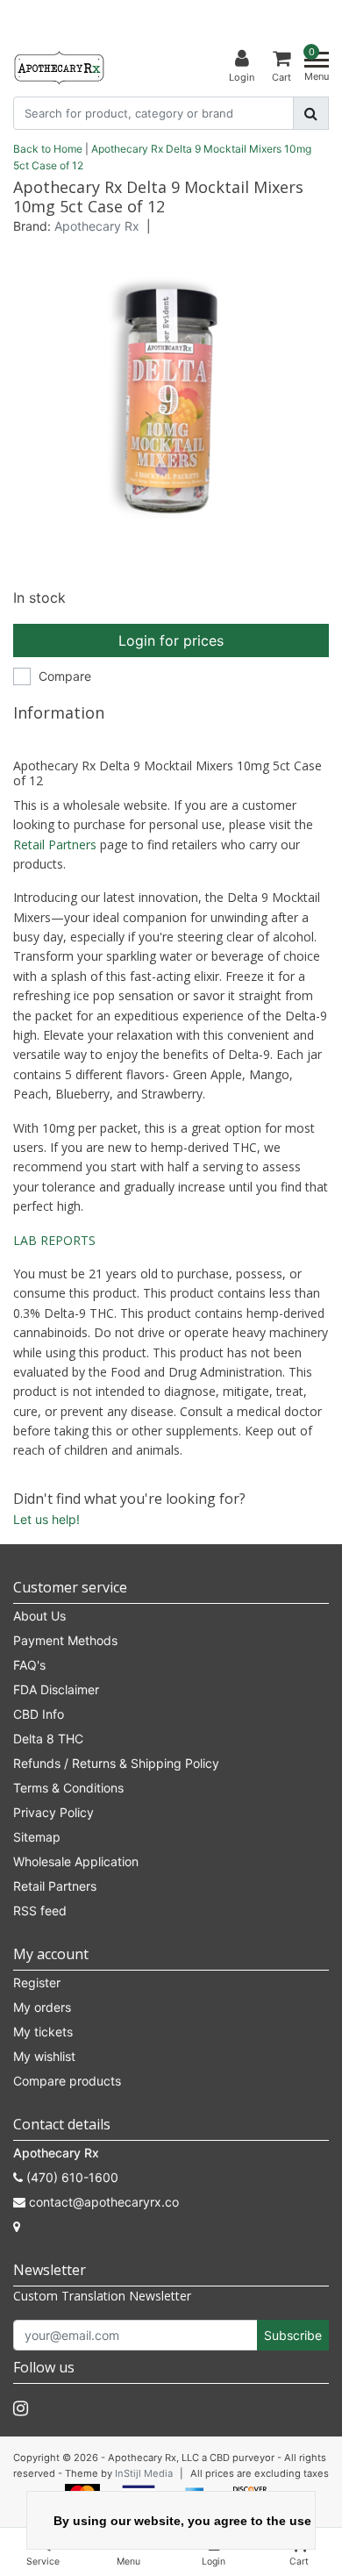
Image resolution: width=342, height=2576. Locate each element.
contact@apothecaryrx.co (104, 2202)
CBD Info (39, 1714)
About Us (39, 1616)
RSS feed (40, 1911)
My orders (42, 2007)
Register (37, 1982)
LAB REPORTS (54, 1240)
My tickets (43, 2032)
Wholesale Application (76, 1861)
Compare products (67, 2081)
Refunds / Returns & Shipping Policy (116, 1763)
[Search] (311, 113)
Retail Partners (55, 844)
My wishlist (44, 2056)
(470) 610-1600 (71, 2177)
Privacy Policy (53, 1812)
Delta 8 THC (48, 1739)
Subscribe (293, 2335)
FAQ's (29, 1665)
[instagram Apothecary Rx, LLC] (21, 2408)
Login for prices (171, 640)
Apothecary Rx (97, 226)
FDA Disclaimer (56, 1689)
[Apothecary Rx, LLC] (59, 67)
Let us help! (46, 1519)
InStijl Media (144, 2473)
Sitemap (37, 1837)
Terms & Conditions (68, 1788)
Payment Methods (65, 1640)
